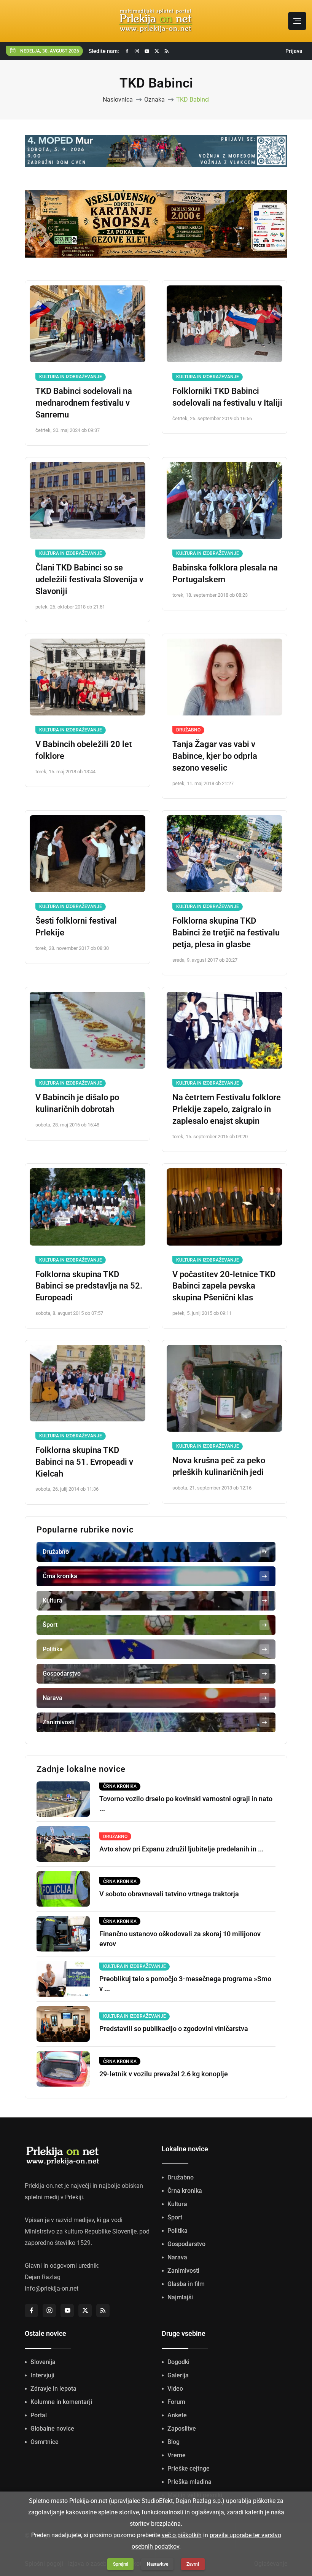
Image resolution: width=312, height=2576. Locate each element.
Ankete (177, 2415)
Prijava (294, 51)
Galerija (178, 2375)
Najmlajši (180, 2297)
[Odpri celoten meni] (297, 21)
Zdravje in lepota (53, 2389)
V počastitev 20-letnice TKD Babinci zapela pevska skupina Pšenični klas (224, 1286)
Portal (39, 2415)
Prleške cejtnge (189, 2468)
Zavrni (193, 2564)
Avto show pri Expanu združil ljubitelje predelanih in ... (181, 1849)
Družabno (188, 730)
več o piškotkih (182, 2535)
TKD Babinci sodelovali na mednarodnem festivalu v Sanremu (84, 403)
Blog (174, 2442)
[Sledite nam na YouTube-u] (147, 51)
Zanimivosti (183, 2271)
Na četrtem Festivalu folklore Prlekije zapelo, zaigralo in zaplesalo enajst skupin (227, 1109)
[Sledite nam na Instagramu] (137, 51)
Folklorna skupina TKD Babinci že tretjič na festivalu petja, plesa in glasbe (226, 933)
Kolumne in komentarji (61, 2402)
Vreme (177, 2455)
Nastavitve (158, 2564)
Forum (176, 2402)
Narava (177, 2257)
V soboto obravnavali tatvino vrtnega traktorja (169, 1894)
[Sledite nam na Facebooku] (127, 51)
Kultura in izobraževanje (71, 377)
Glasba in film (186, 2284)
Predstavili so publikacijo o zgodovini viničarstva (174, 2029)
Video (175, 2389)
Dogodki (178, 2362)
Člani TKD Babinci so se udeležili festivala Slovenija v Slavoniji (89, 579)
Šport (175, 2217)
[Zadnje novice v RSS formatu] (167, 51)
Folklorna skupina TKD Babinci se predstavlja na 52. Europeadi (89, 1286)
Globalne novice (52, 2429)
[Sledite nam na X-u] (157, 51)
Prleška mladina (189, 2482)
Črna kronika (185, 2191)
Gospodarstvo (186, 2244)
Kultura (177, 2204)
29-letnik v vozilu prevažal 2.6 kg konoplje (164, 2074)
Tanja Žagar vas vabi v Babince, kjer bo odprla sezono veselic (215, 756)
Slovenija (43, 2362)
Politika (177, 2231)
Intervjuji (42, 2375)
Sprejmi (121, 2564)
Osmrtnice (45, 2442)
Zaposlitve (182, 2429)
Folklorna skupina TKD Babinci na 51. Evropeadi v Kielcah (84, 1462)
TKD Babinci (193, 100)
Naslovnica (118, 100)
